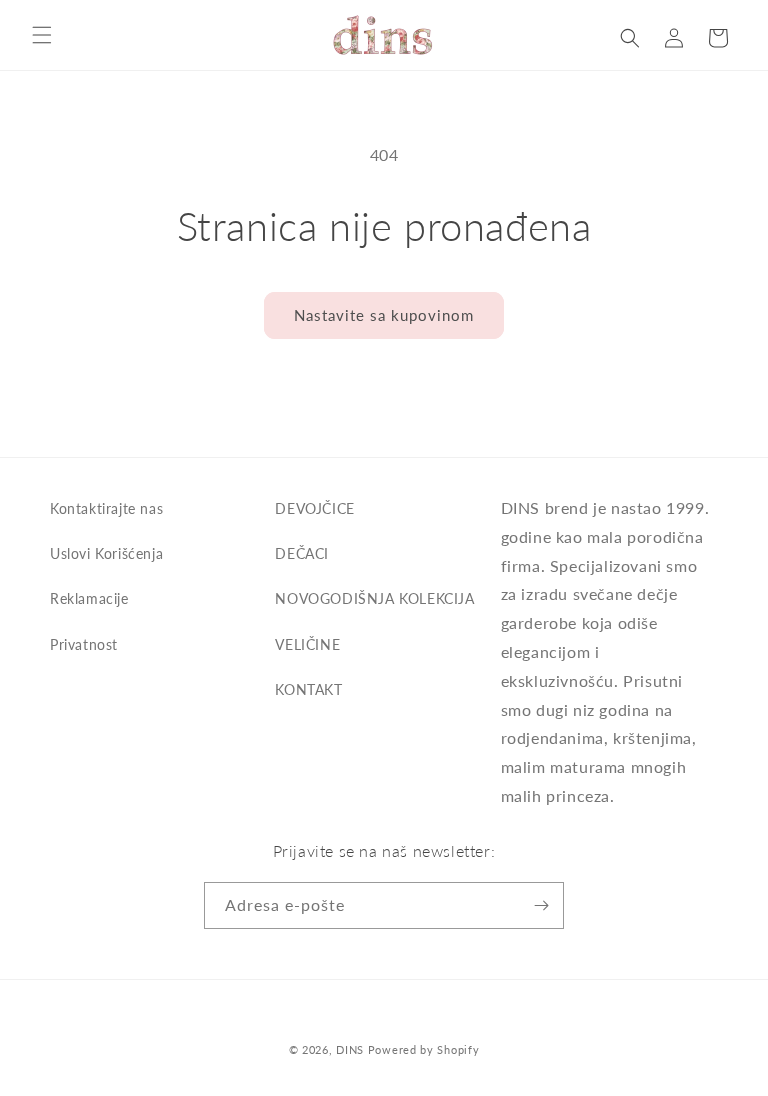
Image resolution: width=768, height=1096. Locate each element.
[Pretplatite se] (541, 905)
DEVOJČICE (314, 508)
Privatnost (84, 644)
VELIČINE (307, 644)
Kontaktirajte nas (106, 508)
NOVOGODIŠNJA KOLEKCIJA (374, 598)
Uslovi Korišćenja (106, 553)
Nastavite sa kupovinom (384, 315)
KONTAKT (308, 689)
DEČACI (302, 553)
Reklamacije (89, 598)
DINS (350, 1049)
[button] (42, 35)
